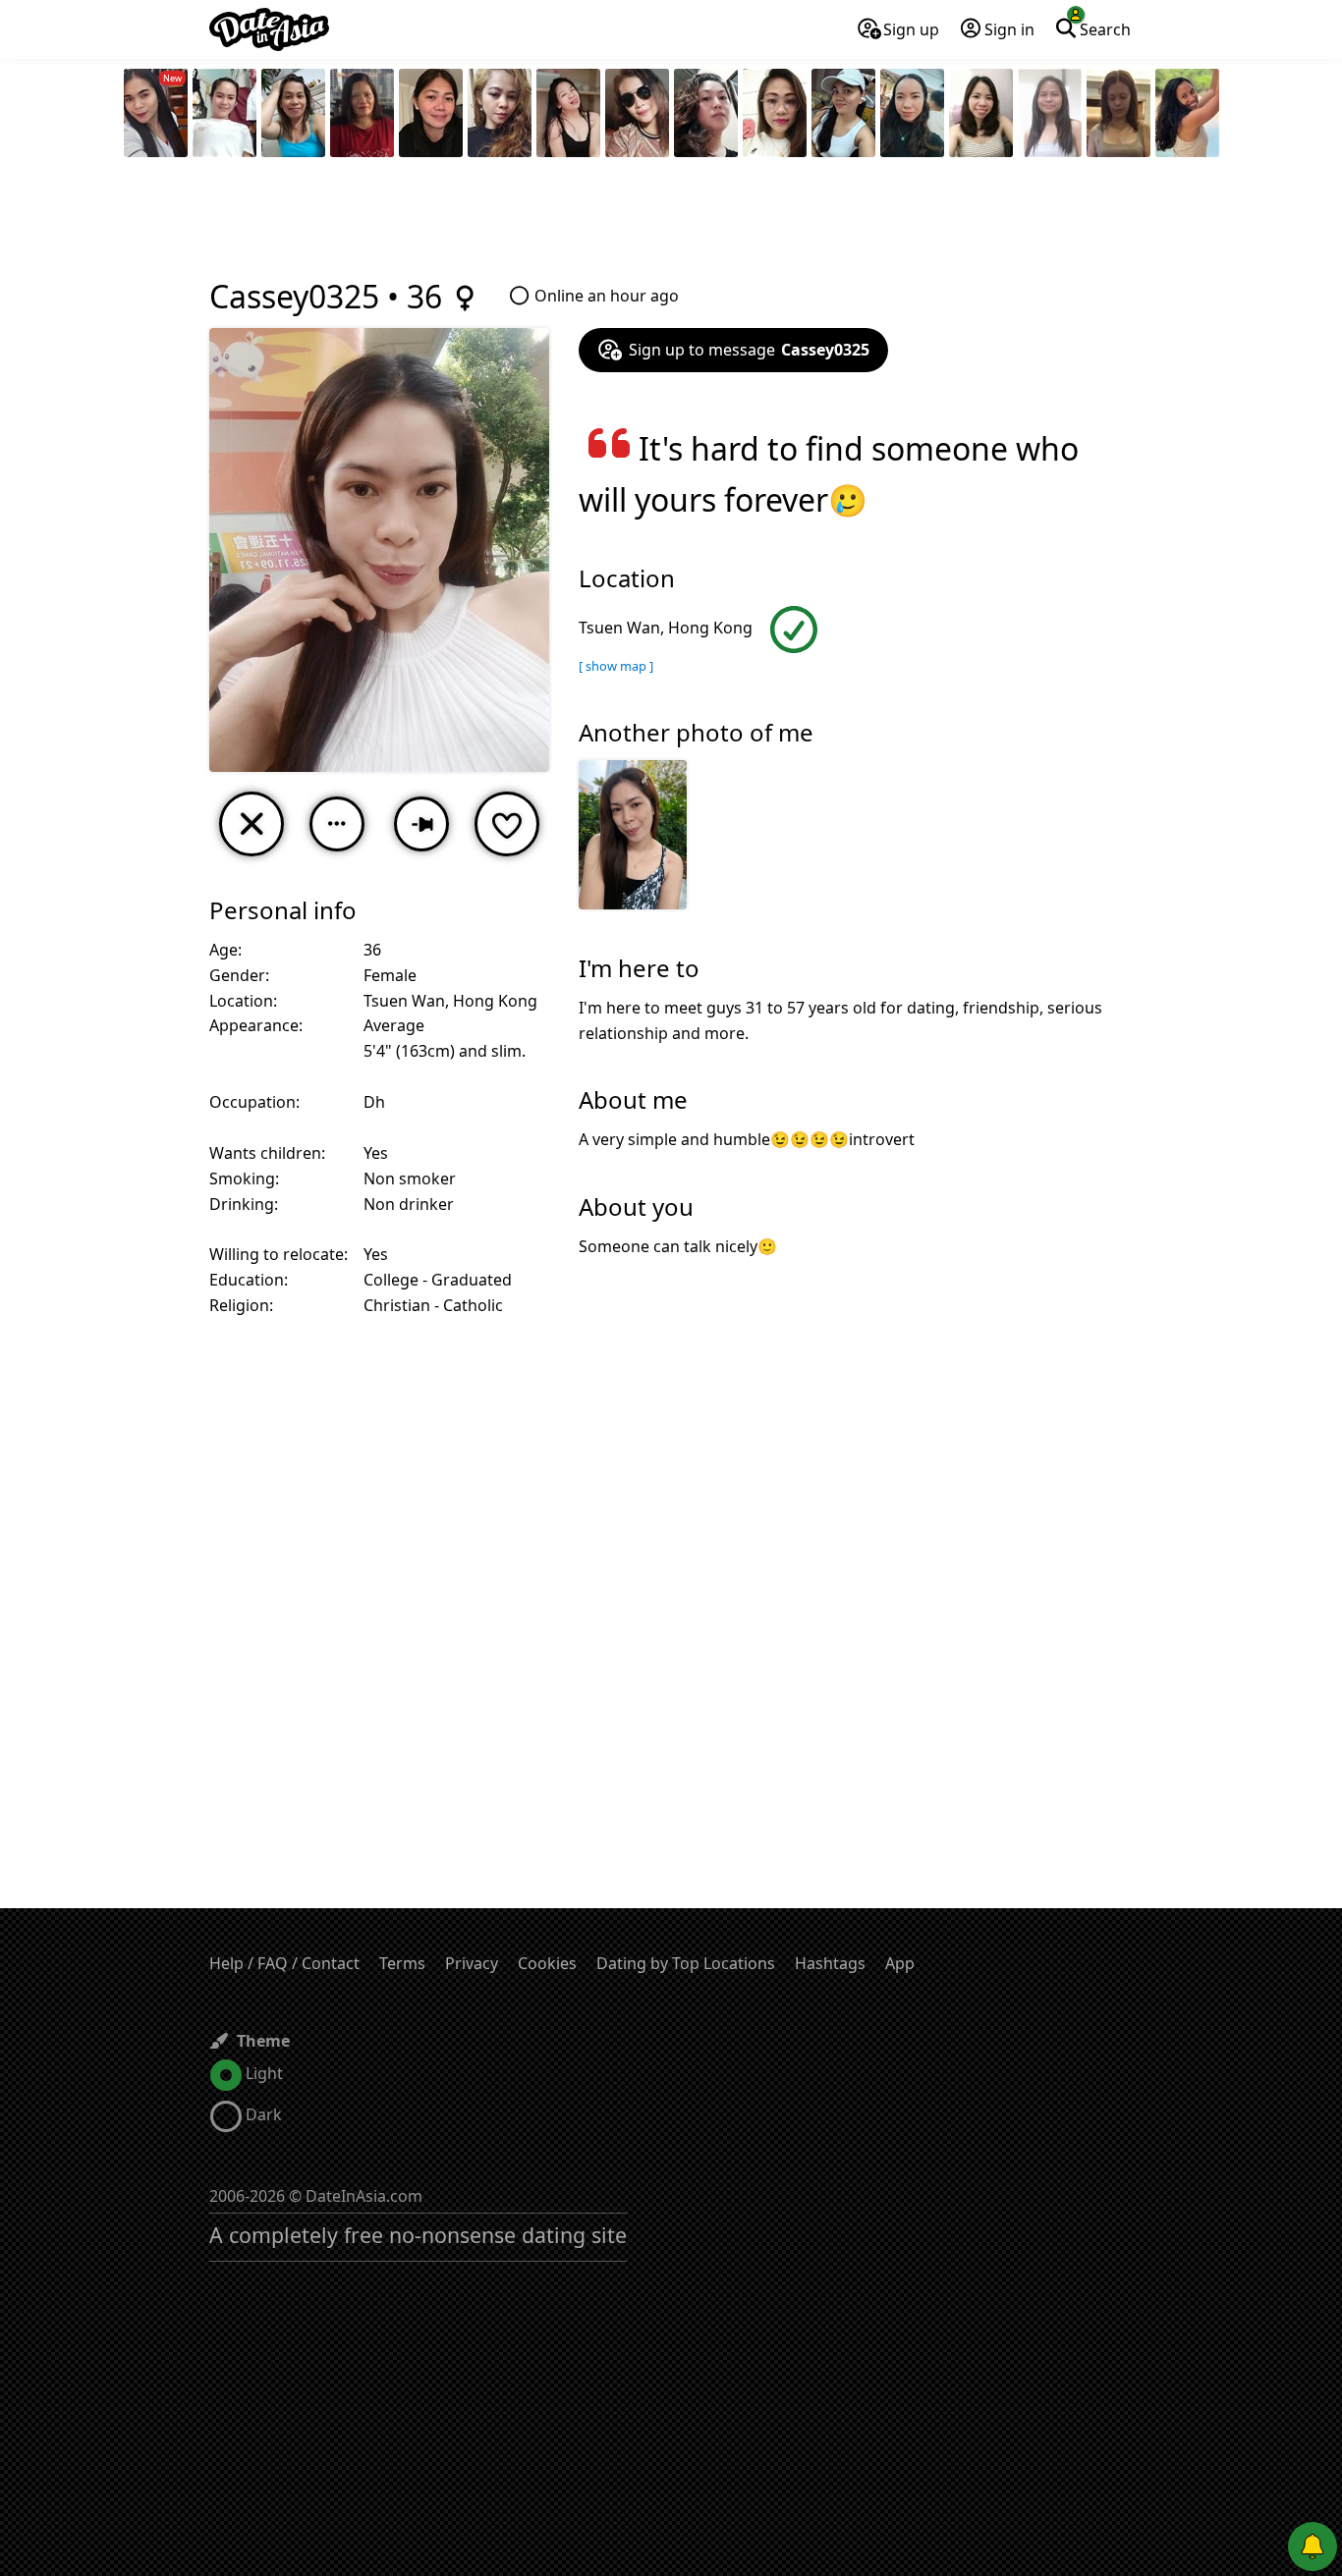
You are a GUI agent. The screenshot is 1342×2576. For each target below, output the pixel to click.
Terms (402, 1963)
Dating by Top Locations (686, 1963)
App (900, 1963)
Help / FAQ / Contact (284, 1963)
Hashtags (830, 1963)
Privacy (472, 1963)
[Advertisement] (671, 221)
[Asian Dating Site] (269, 29)
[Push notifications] (1313, 2547)
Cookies (547, 1963)
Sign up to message (749, 350)
